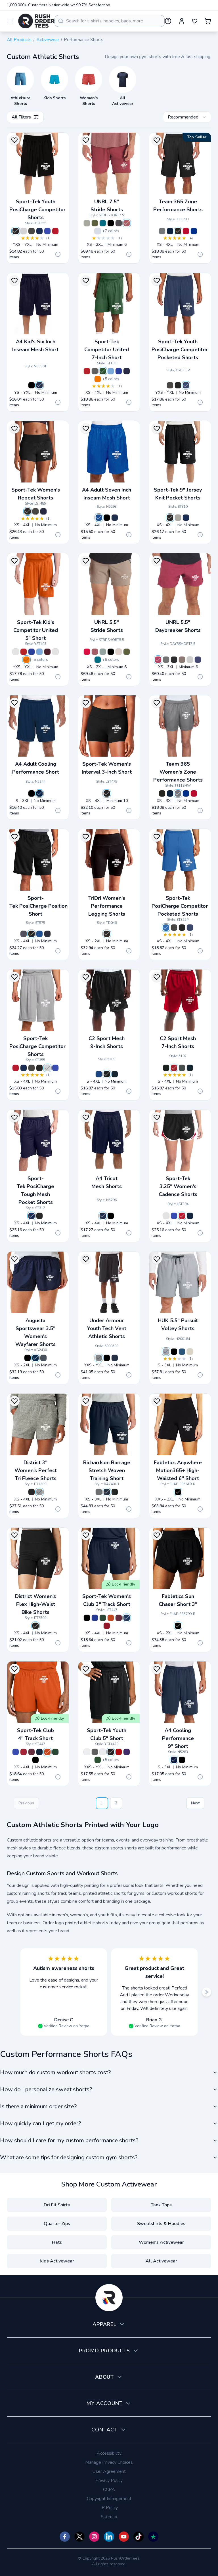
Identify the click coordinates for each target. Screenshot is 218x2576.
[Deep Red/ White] (87, 371)
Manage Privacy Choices (109, 2462)
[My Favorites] (195, 21)
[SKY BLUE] (98, 231)
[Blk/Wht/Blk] (166, 1216)
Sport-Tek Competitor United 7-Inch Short (107, 350)
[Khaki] (190, 1352)
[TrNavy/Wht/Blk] (190, 1216)
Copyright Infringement (109, 2499)
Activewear (48, 40)
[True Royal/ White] (119, 371)
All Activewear (161, 2261)
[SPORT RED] (186, 231)
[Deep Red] (107, 1626)
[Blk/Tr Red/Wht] (182, 1216)
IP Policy (109, 2508)
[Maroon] (119, 1618)
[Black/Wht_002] (107, 1358)
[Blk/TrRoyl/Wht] (174, 1216)
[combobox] (110, 21)
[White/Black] (16, 652)
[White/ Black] (103, 1752)
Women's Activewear (161, 2242)
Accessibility (109, 2453)
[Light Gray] (190, 660)
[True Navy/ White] (127, 371)
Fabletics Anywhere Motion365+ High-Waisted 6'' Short (178, 1470)
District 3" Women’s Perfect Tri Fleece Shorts (36, 1470)
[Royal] (99, 1074)
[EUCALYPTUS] (87, 223)
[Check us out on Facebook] (65, 2537)
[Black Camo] (111, 223)
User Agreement (109, 2471)
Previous (26, 1803)
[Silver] (24, 231)
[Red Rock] (127, 223)
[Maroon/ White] (47, 652)
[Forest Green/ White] (103, 371)
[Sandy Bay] (119, 652)
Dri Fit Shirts (57, 2205)
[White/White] (55, 652)
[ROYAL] (99, 518)
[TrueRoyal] (39, 934)
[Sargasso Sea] (182, 1352)
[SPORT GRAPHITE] (162, 231)
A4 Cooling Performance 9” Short (178, 1738)
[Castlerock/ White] (99, 1358)
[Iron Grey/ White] (95, 371)
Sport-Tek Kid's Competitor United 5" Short (36, 630)
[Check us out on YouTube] (124, 2537)
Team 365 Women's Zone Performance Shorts (178, 772)
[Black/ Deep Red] (119, 1752)
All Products (19, 40)
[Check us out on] (109, 2537)
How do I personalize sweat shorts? (46, 2089)
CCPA (109, 2490)
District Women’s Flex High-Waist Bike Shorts (35, 1604)
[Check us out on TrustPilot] (153, 2537)
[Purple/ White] (127, 1752)
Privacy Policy (109, 2480)
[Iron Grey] (32, 231)
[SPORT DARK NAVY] (170, 231)
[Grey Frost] (39, 1492)
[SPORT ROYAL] (194, 231)
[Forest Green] (103, 1618)
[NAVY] (39, 385)
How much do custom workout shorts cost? (55, 2072)
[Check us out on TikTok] (139, 2537)
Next (195, 1803)
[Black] (16, 231)
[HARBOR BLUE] (198, 660)
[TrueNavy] (43, 511)
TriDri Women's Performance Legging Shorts (107, 906)
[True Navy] (39, 231)
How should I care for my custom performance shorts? (69, 2140)
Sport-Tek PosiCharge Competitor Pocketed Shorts (180, 906)
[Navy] (115, 1074)
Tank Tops (161, 2205)
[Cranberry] (158, 660)
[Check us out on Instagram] (94, 2537)
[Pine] (166, 660)
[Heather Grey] (178, 518)
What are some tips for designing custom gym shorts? (69, 2157)
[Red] (174, 1068)
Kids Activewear (57, 2261)
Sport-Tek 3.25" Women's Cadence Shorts (178, 1186)
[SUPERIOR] (103, 223)
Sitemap (109, 2517)
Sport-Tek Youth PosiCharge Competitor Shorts (37, 209)
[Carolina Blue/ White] (111, 371)
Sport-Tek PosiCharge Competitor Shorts (37, 1046)
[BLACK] (178, 231)
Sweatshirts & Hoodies (161, 2224)
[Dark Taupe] (182, 660)
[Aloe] (103, 652)
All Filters (21, 117)
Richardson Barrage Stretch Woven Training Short (107, 1470)
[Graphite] (24, 934)
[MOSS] (95, 223)
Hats (57, 2242)
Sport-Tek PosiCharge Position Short (38, 906)
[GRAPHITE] (119, 223)
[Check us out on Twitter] (79, 2537)
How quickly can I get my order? (40, 2123)
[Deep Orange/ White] (98, 379)
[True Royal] (47, 231)
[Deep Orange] (111, 1618)
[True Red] (55, 231)
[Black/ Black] (111, 1752)
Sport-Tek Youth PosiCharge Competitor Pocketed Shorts (180, 350)
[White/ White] (87, 1752)
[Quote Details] (58, 254)
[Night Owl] (166, 1352)
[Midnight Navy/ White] (115, 1358)
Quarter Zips (57, 2224)
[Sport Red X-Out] (87, 652)
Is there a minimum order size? (38, 2106)
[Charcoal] (99, 1492)
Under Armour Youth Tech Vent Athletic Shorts (107, 1328)
